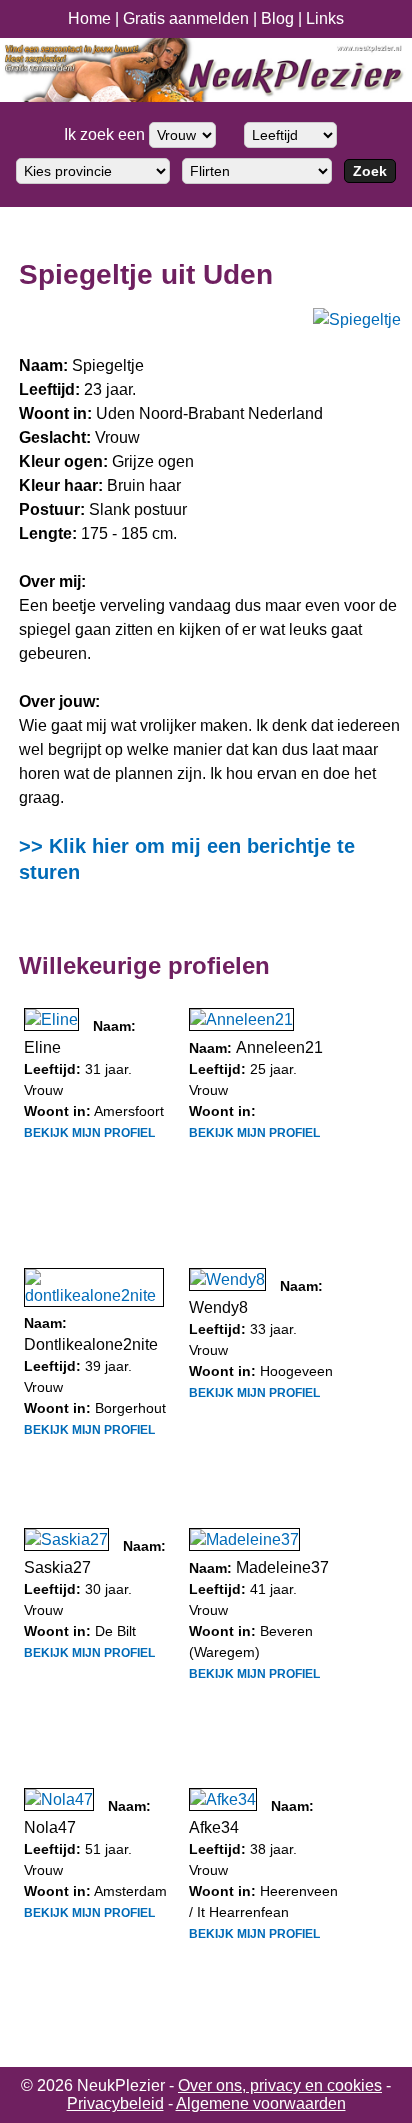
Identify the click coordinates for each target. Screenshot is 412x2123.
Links (325, 18)
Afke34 (214, 1827)
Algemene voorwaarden (261, 2103)
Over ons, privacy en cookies (280, 2085)
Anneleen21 (279, 1047)
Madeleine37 (282, 1567)
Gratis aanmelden (186, 18)
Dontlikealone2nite (91, 1344)
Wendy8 (218, 1307)
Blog (277, 18)
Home (89, 18)
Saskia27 (57, 1567)
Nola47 (50, 1827)
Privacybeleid (115, 2103)
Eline (42, 1047)
